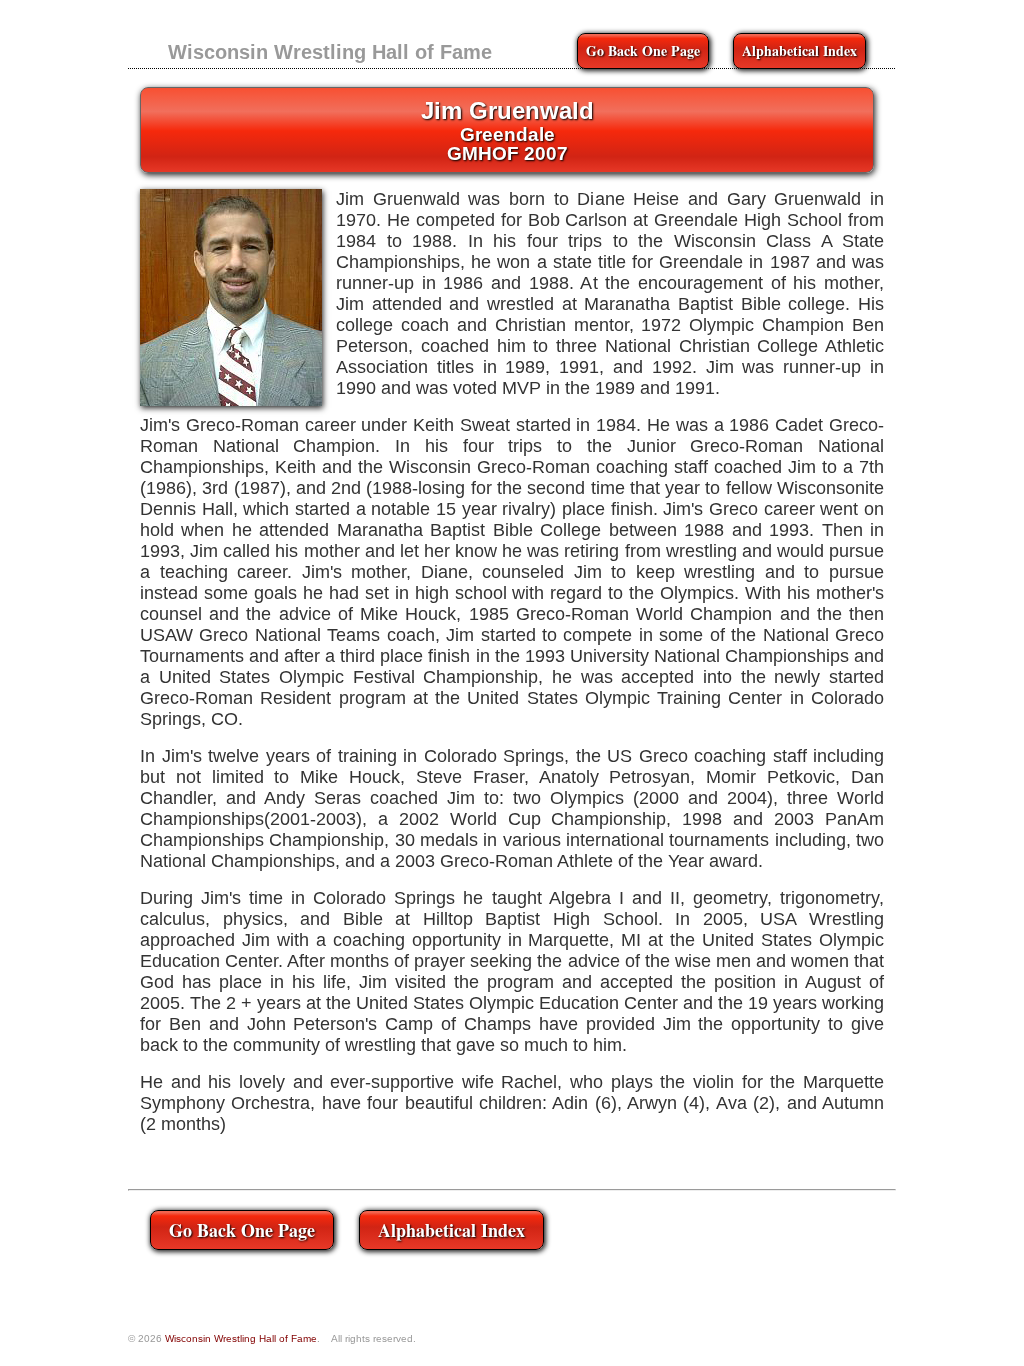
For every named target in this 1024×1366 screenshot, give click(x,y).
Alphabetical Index (799, 50)
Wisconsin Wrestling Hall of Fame (330, 52)
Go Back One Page (643, 50)
